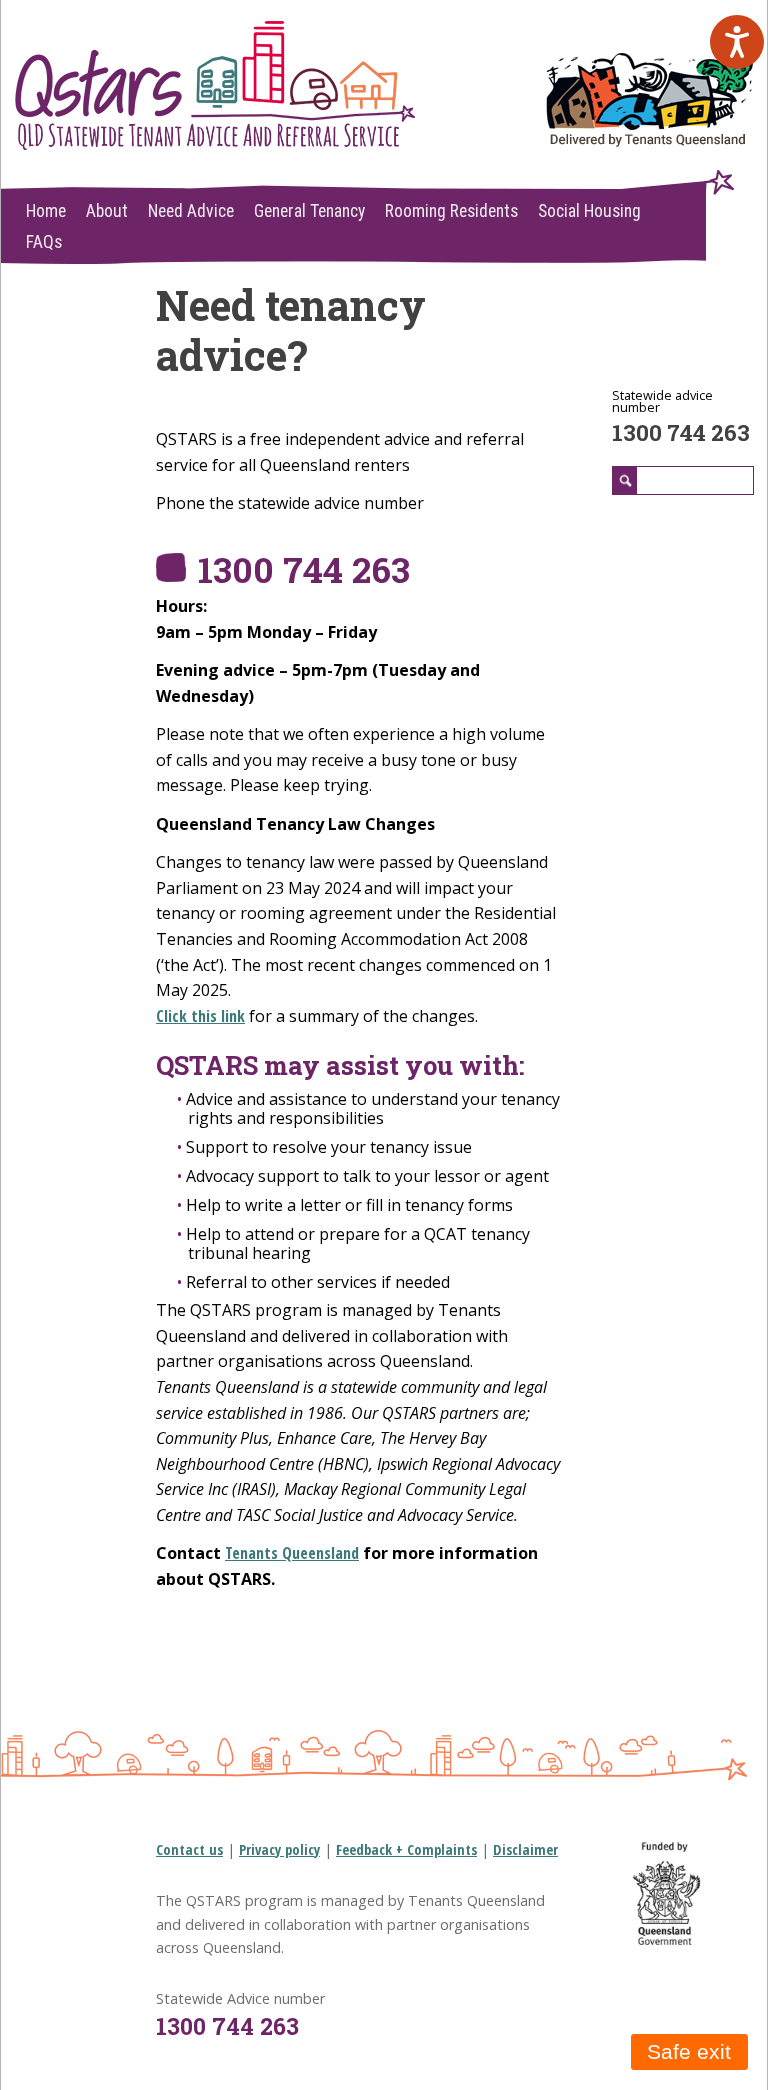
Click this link (200, 1016)
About (107, 211)
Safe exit (689, 2051)
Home (46, 211)
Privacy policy (279, 1849)
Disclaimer (525, 1849)
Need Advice (191, 211)
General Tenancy (309, 211)
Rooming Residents (451, 211)
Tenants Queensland (292, 1553)
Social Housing (589, 211)
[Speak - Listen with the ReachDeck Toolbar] (737, 42)
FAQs (44, 242)
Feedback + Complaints (406, 1849)
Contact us (189, 1849)
